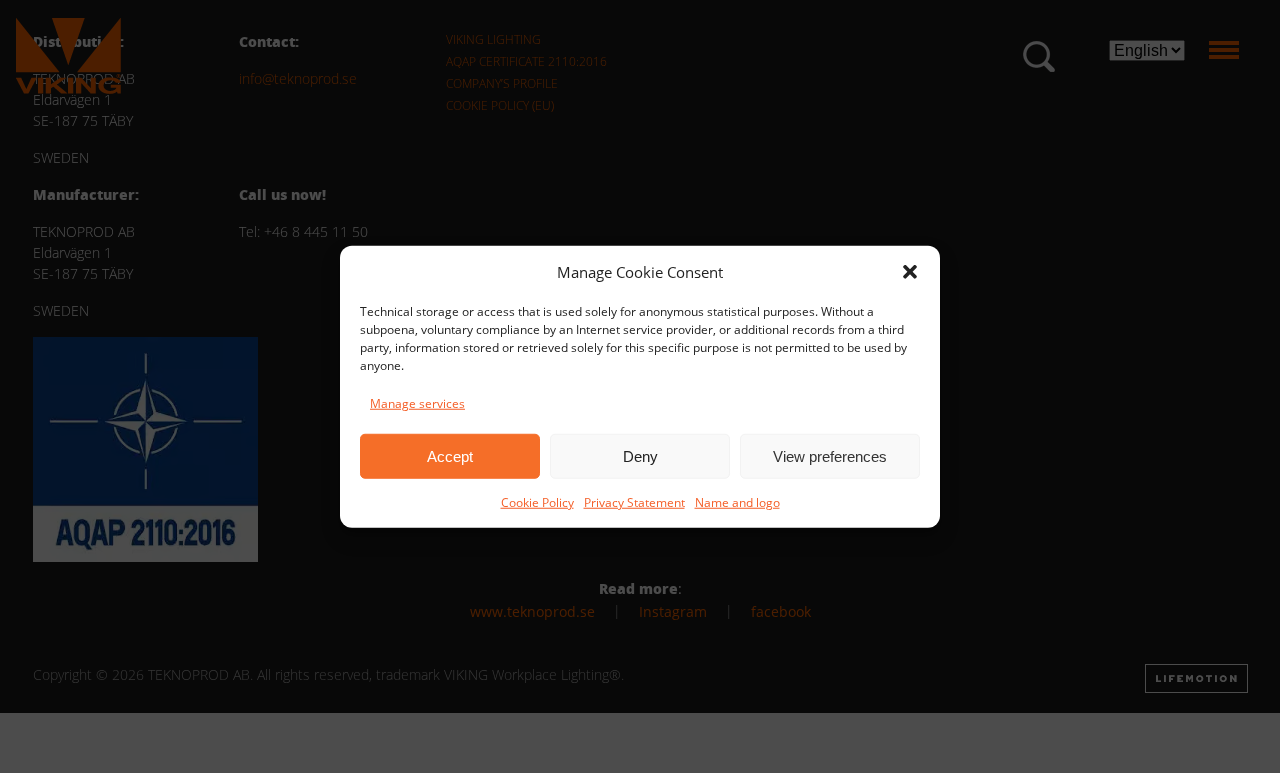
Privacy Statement (634, 502)
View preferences (830, 455)
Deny (640, 455)
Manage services (417, 403)
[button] (910, 272)
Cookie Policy (537, 502)
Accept (450, 455)
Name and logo (737, 502)
